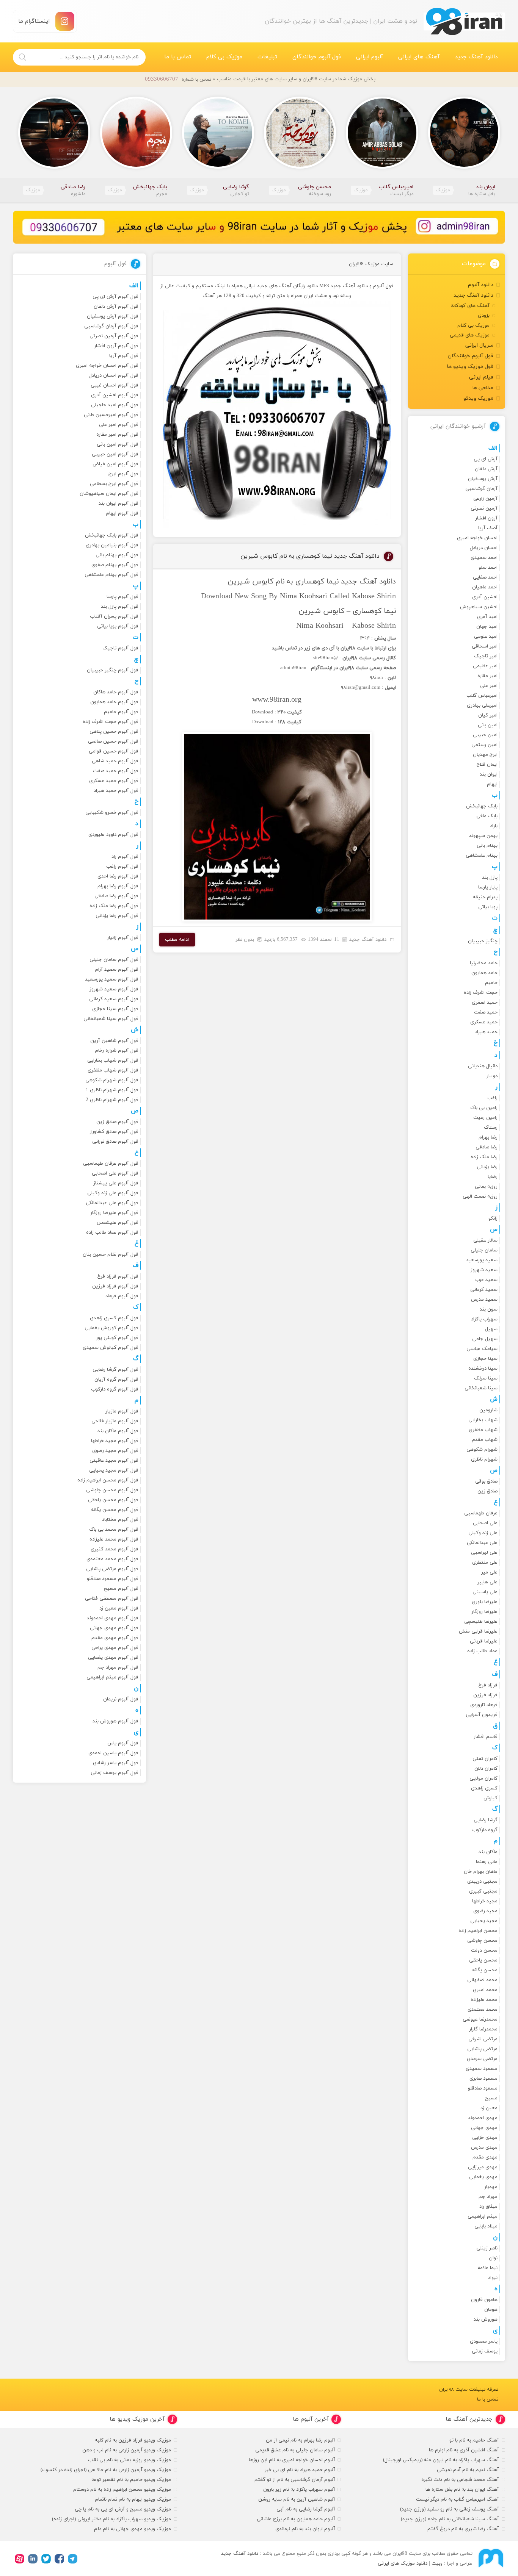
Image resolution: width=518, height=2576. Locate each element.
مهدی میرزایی (483, 2167)
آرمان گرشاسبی (481, 489)
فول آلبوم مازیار (122, 1411)
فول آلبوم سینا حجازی (115, 1009)
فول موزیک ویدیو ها (470, 367)
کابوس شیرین (251, 582)
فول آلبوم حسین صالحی (113, 741)
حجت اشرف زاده (481, 993)
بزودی (484, 316)
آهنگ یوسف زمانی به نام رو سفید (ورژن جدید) (450, 2509)
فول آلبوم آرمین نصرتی (114, 336)
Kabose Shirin (374, 596)
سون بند (489, 1309)
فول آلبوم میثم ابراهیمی (112, 1677)
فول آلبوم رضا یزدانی (117, 916)
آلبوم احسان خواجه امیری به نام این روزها (292, 2460)
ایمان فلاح (487, 765)
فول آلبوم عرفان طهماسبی (111, 1164)
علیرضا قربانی (484, 1641)
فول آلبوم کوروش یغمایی (111, 1328)
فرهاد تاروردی (484, 1705)
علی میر (489, 1572)
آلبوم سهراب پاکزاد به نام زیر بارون (299, 2490)
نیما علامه (487, 2268)
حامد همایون (484, 973)
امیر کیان (488, 715)
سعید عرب (486, 1280)
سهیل (491, 1329)
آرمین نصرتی (484, 508)
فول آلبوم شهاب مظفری (113, 1070)
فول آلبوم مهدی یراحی (115, 1648)
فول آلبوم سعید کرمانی (114, 999)
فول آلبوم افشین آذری (115, 395)
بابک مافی (487, 816)
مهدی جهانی (484, 2128)
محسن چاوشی (482, 1941)
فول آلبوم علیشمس (118, 1223)
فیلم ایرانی (481, 377)
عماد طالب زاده (482, 1651)
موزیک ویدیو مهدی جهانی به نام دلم (133, 2529)
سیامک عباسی (482, 1349)
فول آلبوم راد (125, 857)
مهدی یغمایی (483, 2177)
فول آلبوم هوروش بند (115, 1721)
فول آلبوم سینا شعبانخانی (111, 1019)
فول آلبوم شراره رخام (117, 1051)
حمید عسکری (484, 1022)
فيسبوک (59, 2559)
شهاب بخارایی (483, 1420)
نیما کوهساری (317, 582)
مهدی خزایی (485, 2138)
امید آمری (487, 617)
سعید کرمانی (484, 1290)
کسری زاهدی (484, 1788)
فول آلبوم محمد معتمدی (112, 1559)
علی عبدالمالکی (482, 1543)
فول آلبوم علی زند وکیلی (113, 1193)
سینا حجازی (485, 1359)
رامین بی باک (484, 1108)
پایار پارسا (488, 887)
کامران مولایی (483, 1778)
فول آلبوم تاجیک (120, 648)
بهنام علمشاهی (482, 856)
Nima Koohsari (304, 596)
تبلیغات (267, 57)
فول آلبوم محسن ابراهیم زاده (108, 1480)
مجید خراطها (485, 1901)
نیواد (493, 2278)
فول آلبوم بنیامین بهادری (112, 545)
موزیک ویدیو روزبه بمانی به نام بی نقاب (129, 2460)
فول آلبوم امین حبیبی (115, 454)
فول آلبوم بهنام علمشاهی (111, 575)
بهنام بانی (487, 846)
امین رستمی (484, 745)
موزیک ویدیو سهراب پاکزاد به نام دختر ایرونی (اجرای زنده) (111, 2519)
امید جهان (487, 627)
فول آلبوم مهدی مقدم (115, 1638)
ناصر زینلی (487, 2248)
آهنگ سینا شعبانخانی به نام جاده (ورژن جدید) (450, 2519)
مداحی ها (483, 388)
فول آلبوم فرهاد (122, 1296)
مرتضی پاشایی (482, 2049)
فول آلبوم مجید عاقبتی (114, 1461)
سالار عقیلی (485, 1240)
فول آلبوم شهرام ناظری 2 (112, 1100)
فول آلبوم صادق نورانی (115, 1142)
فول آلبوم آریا (124, 356)
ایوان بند (489, 774)
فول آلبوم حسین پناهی (114, 732)
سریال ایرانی (479, 345)
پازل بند (490, 877)
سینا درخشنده (483, 1369)
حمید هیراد (486, 1032)
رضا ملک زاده (484, 1157)
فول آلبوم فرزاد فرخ (118, 1276)
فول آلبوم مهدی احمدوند (113, 1618)
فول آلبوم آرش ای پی (115, 297)
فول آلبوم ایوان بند (119, 504)
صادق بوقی (486, 1481)
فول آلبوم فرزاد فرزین (115, 1286)
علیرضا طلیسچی (481, 1622)
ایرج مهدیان (485, 755)
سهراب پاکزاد (484, 1319)
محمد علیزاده (484, 2000)
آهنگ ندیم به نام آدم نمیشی (468, 2470)
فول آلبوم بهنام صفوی (115, 565)
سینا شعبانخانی (481, 1388)
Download (262, 712)
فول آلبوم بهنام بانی (117, 555)
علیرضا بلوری (485, 1602)
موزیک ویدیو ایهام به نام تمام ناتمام (133, 2499)
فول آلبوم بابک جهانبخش (112, 535)
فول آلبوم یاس (123, 1743)
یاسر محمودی (484, 2341)
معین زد (489, 2108)
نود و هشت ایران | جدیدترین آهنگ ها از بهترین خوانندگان (464, 21)
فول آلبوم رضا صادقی (116, 896)
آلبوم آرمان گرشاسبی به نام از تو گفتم (295, 2480)
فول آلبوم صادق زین (117, 1122)
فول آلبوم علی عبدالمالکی (112, 1203)
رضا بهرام (488, 1137)
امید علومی (486, 637)
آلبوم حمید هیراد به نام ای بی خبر (300, 2470)
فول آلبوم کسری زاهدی (114, 1318)
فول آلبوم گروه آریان (116, 1379)
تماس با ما (178, 57)
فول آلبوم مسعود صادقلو (113, 1579)
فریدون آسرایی (482, 1715)
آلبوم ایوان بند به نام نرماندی (305, 2529)
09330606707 (162, 79)
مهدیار (491, 2187)
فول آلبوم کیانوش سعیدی (111, 1348)
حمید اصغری (485, 1003)
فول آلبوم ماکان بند (118, 1431)
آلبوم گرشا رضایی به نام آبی (306, 2509)
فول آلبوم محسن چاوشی (112, 1490)
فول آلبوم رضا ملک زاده (114, 906)
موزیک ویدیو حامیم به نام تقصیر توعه (131, 2480)
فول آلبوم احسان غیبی (115, 385)
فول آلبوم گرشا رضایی (115, 1370)
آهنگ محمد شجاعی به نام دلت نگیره (460, 2480)
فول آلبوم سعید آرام (117, 970)
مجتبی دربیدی (482, 1882)
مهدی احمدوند (483, 2118)
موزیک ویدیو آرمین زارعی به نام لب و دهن (127, 2450)
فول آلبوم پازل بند (120, 607)
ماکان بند (488, 1852)
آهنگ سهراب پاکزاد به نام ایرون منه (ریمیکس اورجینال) (441, 2460)
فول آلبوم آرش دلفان (116, 307)
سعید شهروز (484, 1270)
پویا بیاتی (488, 907)
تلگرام (73, 2559)
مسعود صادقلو (483, 2088)
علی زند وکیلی (483, 1533)
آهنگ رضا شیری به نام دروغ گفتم (463, 2529)
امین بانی (488, 725)
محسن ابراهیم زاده (478, 1931)
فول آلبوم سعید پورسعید (112, 979)
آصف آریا (488, 528)
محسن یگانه (485, 1970)
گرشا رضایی (486, 1820)
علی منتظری (485, 1562)
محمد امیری (485, 1990)
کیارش (491, 1798)
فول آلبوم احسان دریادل (114, 375)
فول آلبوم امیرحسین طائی (111, 415)
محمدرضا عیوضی (480, 2019)
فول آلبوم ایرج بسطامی (114, 484)
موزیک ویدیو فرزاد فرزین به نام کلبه (133, 2440)
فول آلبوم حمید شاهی (115, 761)
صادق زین (487, 1491)
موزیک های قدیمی (470, 335)
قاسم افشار (486, 1737)
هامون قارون (484, 2300)
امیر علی (489, 686)
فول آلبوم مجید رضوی (115, 1451)
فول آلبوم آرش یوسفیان (113, 316)
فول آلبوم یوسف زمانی (115, 1773)
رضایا (493, 1177)
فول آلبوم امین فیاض (115, 464)
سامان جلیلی (484, 1250)
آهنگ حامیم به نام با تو (474, 2440)
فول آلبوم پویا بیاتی (118, 626)
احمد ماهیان (485, 587)
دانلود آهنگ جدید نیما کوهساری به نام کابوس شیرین (310, 556)
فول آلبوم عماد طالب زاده (112, 1232)
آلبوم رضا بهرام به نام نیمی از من (301, 2440)
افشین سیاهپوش (479, 607)
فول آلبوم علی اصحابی (115, 1173)
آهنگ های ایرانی (419, 57)
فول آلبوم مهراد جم (118, 1667)
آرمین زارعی (485, 499)
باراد (494, 826)
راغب (492, 1098)
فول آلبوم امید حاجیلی (115, 405)
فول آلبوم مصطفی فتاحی (112, 1598)
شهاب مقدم (485, 1440)
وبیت (437, 2563)
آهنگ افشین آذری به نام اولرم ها (464, 2450)
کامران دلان (486, 1769)
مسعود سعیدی (482, 2069)
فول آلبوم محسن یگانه (115, 1510)
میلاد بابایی (486, 2226)
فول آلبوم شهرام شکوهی (112, 1080)
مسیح (491, 2098)
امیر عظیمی (485, 666)
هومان (491, 2310)
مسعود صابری (483, 2079)
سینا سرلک (486, 1378)
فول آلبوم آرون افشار (116, 346)
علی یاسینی (485, 1592)
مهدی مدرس (484, 2147)
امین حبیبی (485, 735)
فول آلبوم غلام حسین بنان (111, 1254)
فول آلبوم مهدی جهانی (114, 1628)
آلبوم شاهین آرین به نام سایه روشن (297, 2499)
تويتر (46, 2559)
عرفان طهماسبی (481, 1513)
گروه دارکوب (485, 1830)
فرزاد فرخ (488, 1685)
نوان (493, 2258)
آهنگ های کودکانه (470, 306)
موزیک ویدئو (478, 398)
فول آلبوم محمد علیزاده (114, 1539)
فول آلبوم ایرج (123, 474)
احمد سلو (488, 568)
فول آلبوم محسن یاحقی (113, 1500)
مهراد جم (488, 2197)
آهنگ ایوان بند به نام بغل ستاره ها (462, 2490)
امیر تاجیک (486, 656)
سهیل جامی (485, 1339)
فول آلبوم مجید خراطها (115, 1441)
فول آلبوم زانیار (123, 938)
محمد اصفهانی (482, 1980)
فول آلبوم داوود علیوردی (113, 835)
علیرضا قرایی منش (478, 1631)
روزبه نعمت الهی (480, 1197)
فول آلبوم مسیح (121, 1589)
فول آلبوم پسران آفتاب (114, 616)
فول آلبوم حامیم (121, 712)
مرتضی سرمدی (482, 2059)
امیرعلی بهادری (482, 705)
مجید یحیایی (484, 1921)
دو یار (492, 1076)
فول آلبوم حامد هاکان (116, 692)
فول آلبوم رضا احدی (118, 876)
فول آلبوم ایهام (122, 513)
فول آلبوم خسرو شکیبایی (112, 813)
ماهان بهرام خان (481, 1872)
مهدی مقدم (485, 2157)
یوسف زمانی (485, 2351)
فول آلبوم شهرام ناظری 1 (112, 1090)
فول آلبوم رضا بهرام (118, 886)
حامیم (491, 983)
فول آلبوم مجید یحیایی (114, 1470)
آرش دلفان (486, 469)
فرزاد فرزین (485, 1695)
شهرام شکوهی (482, 1450)
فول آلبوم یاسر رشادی (116, 1763)
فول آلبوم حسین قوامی (114, 751)
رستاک (491, 1128)
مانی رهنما (487, 1862)
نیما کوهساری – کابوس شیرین (347, 611)
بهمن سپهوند (483, 836)
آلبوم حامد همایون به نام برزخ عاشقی (296, 2519)
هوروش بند (486, 2319)
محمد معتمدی (483, 2010)
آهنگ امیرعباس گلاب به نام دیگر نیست (458, 2499)
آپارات (20, 2559)
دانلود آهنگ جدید (476, 57)
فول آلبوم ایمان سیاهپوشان (109, 494)
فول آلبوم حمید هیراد (116, 791)
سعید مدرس (484, 1300)
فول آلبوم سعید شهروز (114, 989)
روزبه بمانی (486, 1187)
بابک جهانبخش (482, 806)
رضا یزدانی (487, 1167)
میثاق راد (488, 2207)
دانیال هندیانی (483, 1066)
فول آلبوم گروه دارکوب (115, 1389)
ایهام (492, 784)
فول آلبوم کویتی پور (117, 1338)
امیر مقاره (487, 676)
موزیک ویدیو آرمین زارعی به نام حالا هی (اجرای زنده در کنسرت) (106, 2470)
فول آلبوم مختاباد (120, 1520)
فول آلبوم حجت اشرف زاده (111, 722)
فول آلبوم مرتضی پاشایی (112, 1569)
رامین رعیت (485, 1118)
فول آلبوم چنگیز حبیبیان (113, 670)
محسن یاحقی (483, 1960)
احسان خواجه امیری (477, 538)
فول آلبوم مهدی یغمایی (113, 1658)
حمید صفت (486, 1012)
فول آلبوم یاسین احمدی (113, 1753)
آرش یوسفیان (483, 479)
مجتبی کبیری (483, 1891)
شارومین (488, 1410)
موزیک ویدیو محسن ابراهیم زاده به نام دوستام (122, 2490)
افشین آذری (485, 597)
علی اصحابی (485, 1523)
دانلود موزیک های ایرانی (403, 2563)
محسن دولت (484, 1950)
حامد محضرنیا (484, 963)
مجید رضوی (485, 1911)
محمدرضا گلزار (483, 2029)
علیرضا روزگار (484, 1612)
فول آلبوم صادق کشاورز (114, 1132)
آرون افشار (486, 518)
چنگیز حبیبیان (483, 941)
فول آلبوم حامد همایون (114, 702)
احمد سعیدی (484, 558)
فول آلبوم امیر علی (119, 425)
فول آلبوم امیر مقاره (117, 435)
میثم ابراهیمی (483, 2216)
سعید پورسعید (482, 1260)
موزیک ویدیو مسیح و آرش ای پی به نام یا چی (123, 2509)
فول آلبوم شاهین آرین (114, 1041)
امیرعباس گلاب (482, 696)
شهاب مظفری (483, 1430)
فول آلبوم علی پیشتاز (116, 1183)
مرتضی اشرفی (483, 2039)
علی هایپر (487, 1582)
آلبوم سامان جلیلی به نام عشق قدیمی (295, 2450)
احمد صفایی (485, 577)
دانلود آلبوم (481, 285)
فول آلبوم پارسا (122, 597)
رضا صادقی (487, 1147)
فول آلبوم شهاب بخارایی (113, 1060)
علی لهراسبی (484, 1553)
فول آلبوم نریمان (121, 1699)
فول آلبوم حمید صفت (116, 771)
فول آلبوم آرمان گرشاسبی (111, 326)
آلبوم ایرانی (370, 57)
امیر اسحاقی (485, 646)
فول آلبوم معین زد (119, 1608)
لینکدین (33, 2559)
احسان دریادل (484, 548)
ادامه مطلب (177, 940)
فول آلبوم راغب (122, 866)
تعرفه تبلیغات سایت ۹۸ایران (469, 2390)
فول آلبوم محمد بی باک (114, 1530)
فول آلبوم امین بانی (118, 444)
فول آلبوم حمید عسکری (114, 781)
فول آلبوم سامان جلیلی (114, 960)
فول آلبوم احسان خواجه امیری (107, 366)
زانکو (493, 1218)
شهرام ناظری (484, 1459)
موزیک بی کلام (224, 57)
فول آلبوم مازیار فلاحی (115, 1421)
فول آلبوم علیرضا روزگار (114, 1213)
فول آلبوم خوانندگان (317, 57)
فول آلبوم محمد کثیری (115, 1549)
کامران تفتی (485, 1759)
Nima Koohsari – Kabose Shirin (346, 626)
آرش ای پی (486, 459)
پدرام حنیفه (485, 897)
